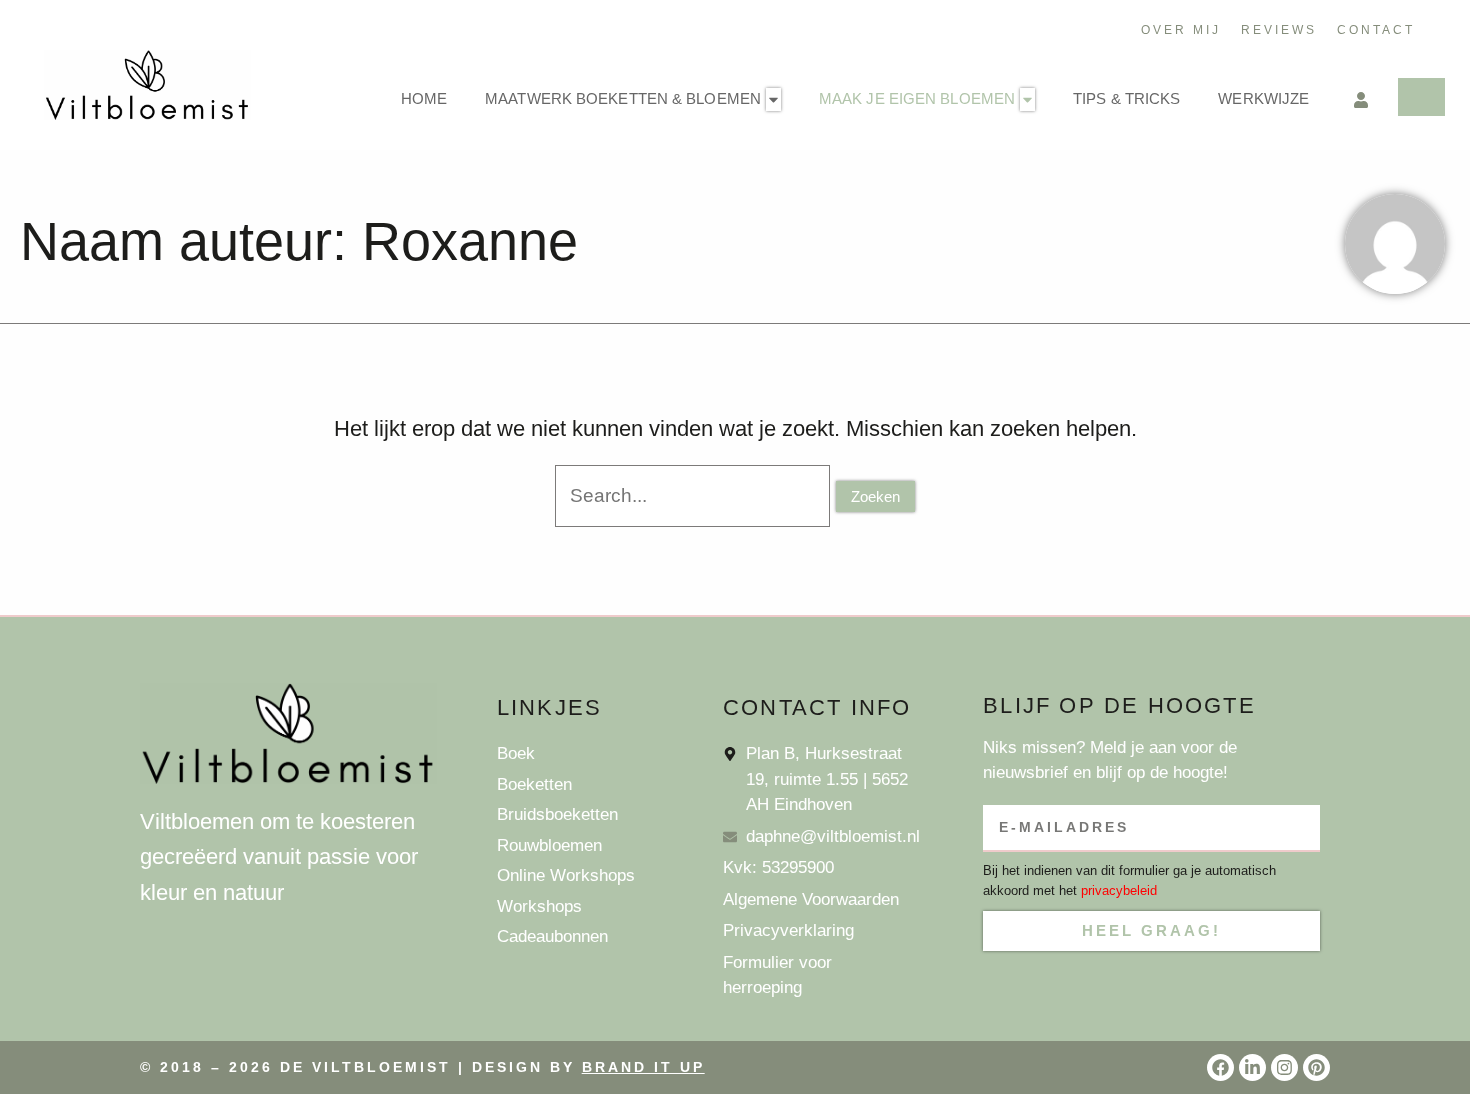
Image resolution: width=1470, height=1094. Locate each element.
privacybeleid (1119, 890)
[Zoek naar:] (696, 494)
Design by (588, 1067)
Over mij (1181, 30)
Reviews (1279, 30)
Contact (1376, 30)
